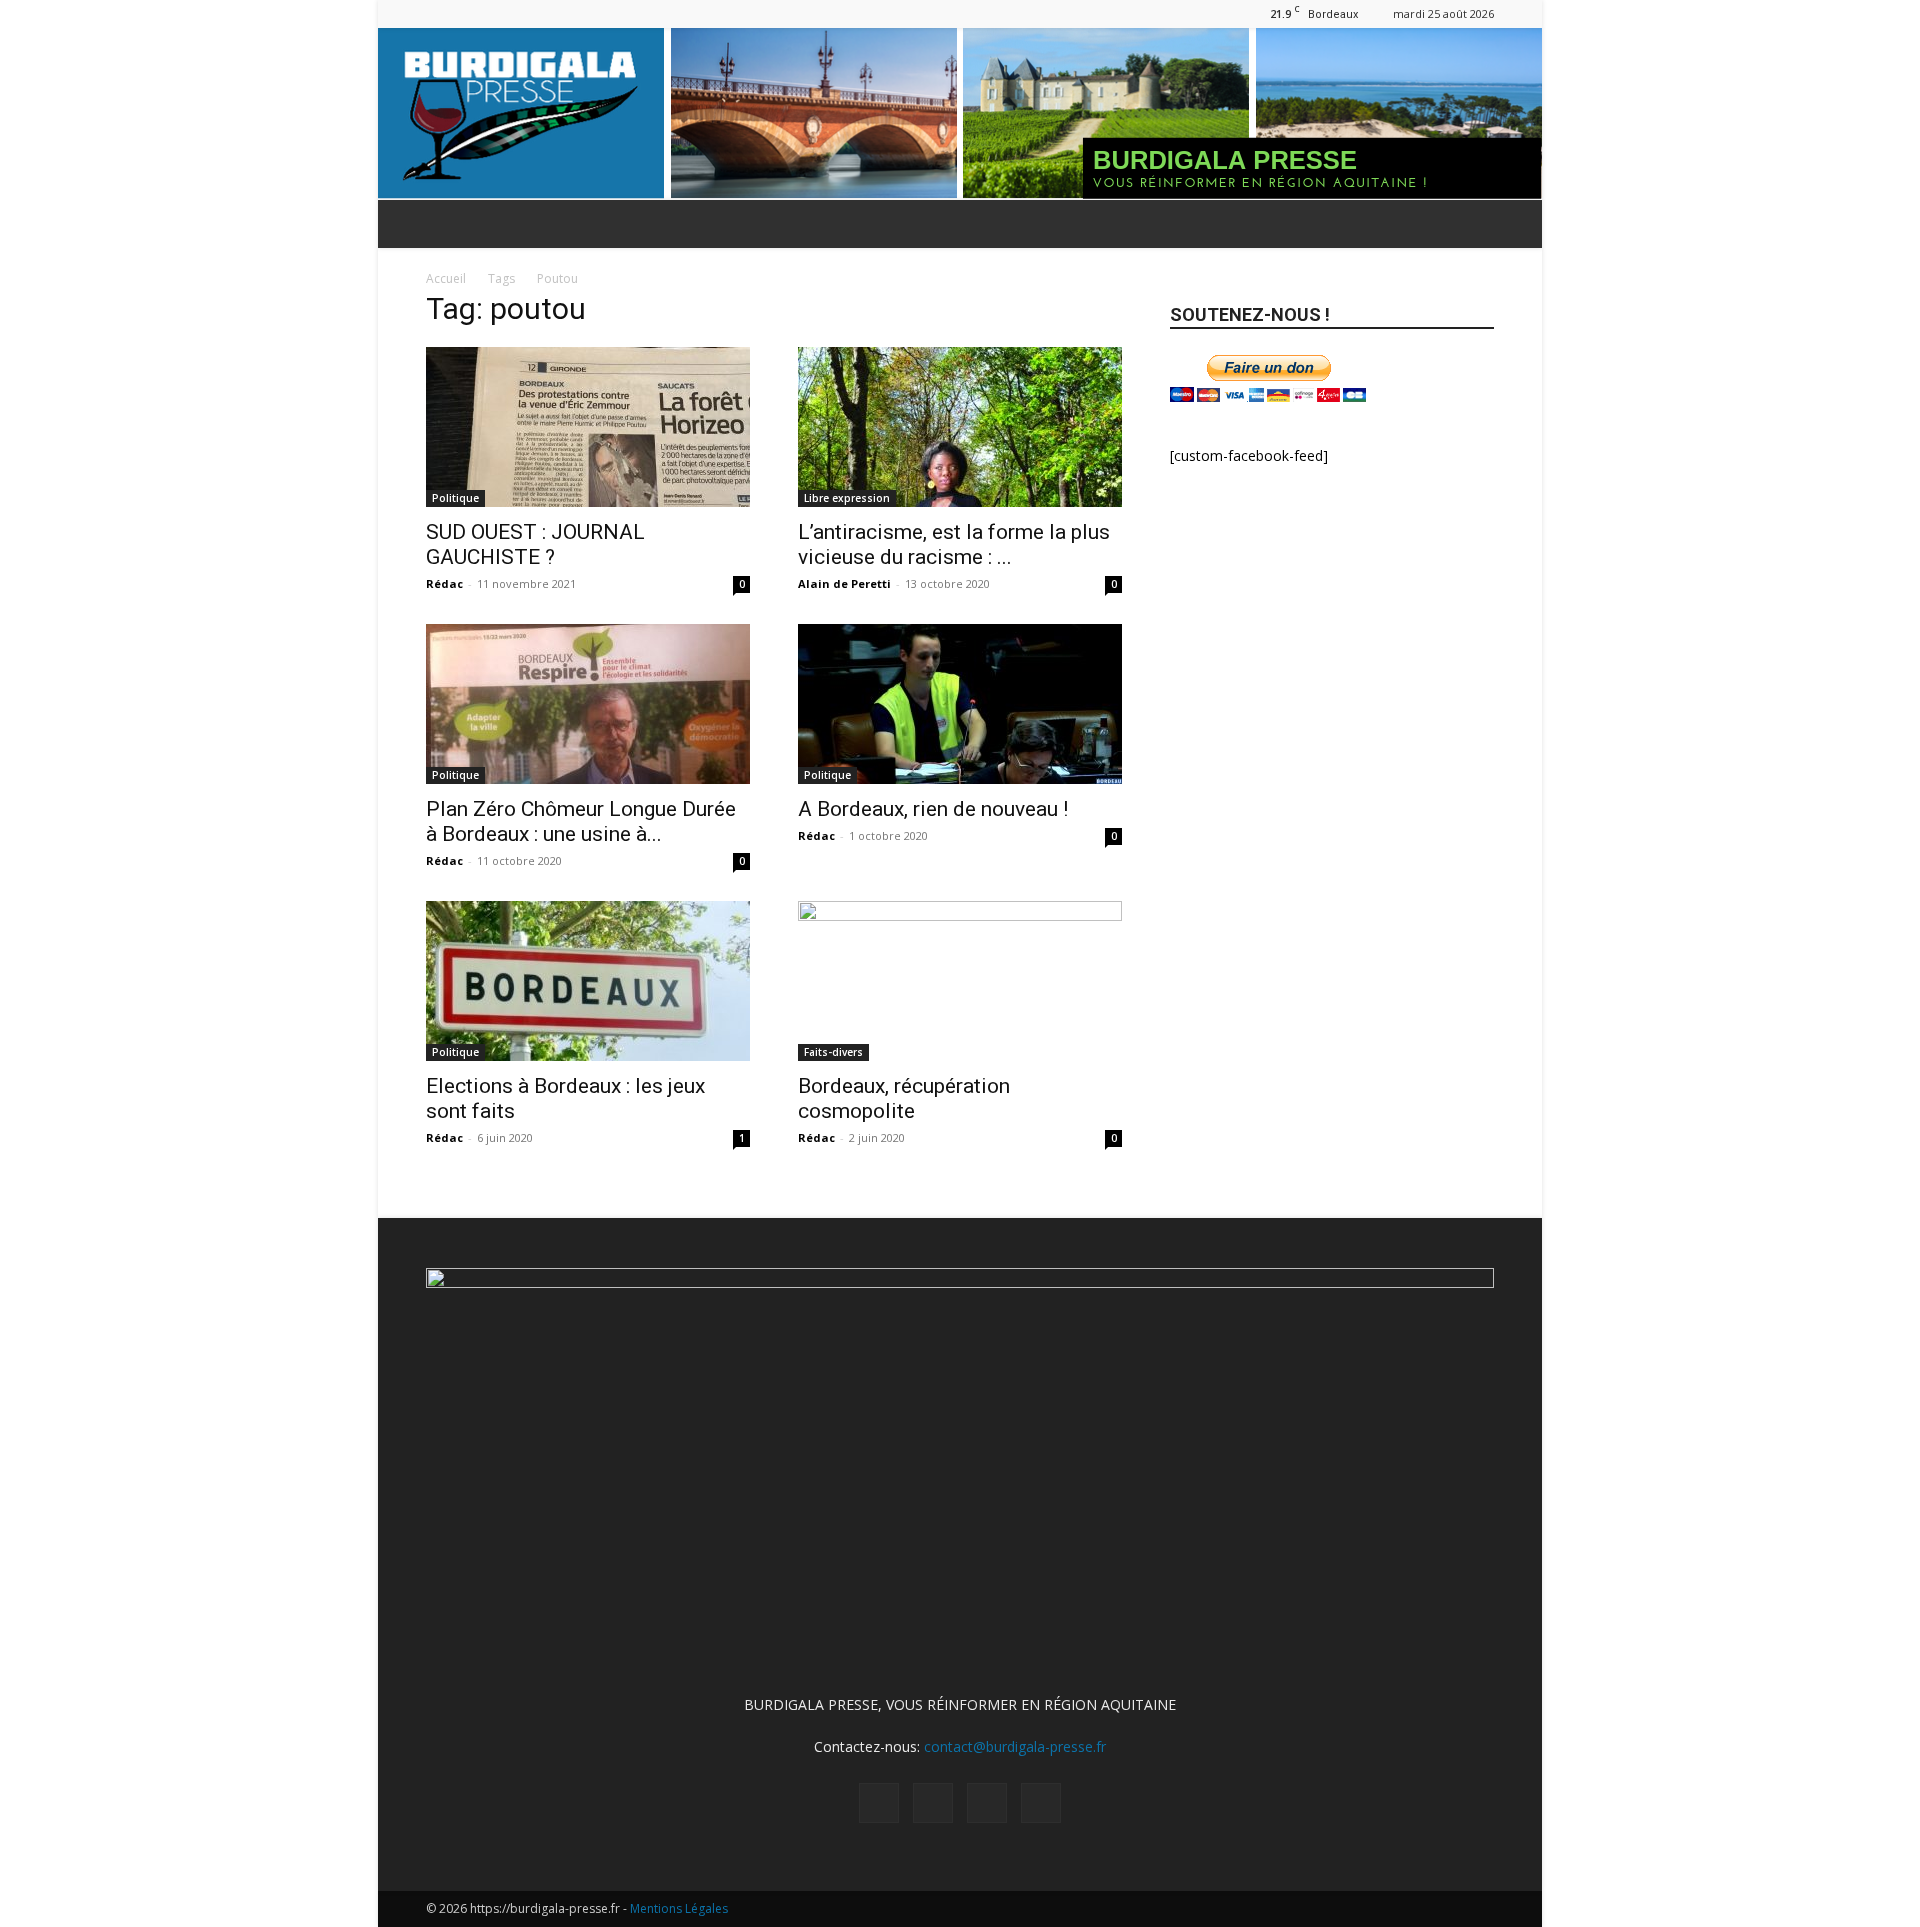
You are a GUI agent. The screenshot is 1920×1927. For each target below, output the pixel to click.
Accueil (446, 278)
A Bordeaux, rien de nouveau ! (933, 809)
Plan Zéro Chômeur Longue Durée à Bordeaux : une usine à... (581, 821)
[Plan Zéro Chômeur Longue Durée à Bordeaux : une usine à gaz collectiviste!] (588, 704)
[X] (507, 13)
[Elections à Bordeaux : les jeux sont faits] (588, 981)
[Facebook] (441, 13)
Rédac (444, 583)
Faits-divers (833, 1052)
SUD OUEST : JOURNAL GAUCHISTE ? (535, 544)
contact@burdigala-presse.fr (1015, 1746)
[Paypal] (474, 13)
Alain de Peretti (844, 583)
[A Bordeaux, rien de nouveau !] (960, 704)
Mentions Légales (679, 1908)
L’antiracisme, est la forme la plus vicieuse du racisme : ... (954, 544)
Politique (455, 498)
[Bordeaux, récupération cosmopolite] (960, 981)
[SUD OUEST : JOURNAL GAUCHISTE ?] (588, 427)
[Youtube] (540, 13)
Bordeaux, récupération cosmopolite (904, 1098)
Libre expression (847, 498)
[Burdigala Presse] (960, 114)
